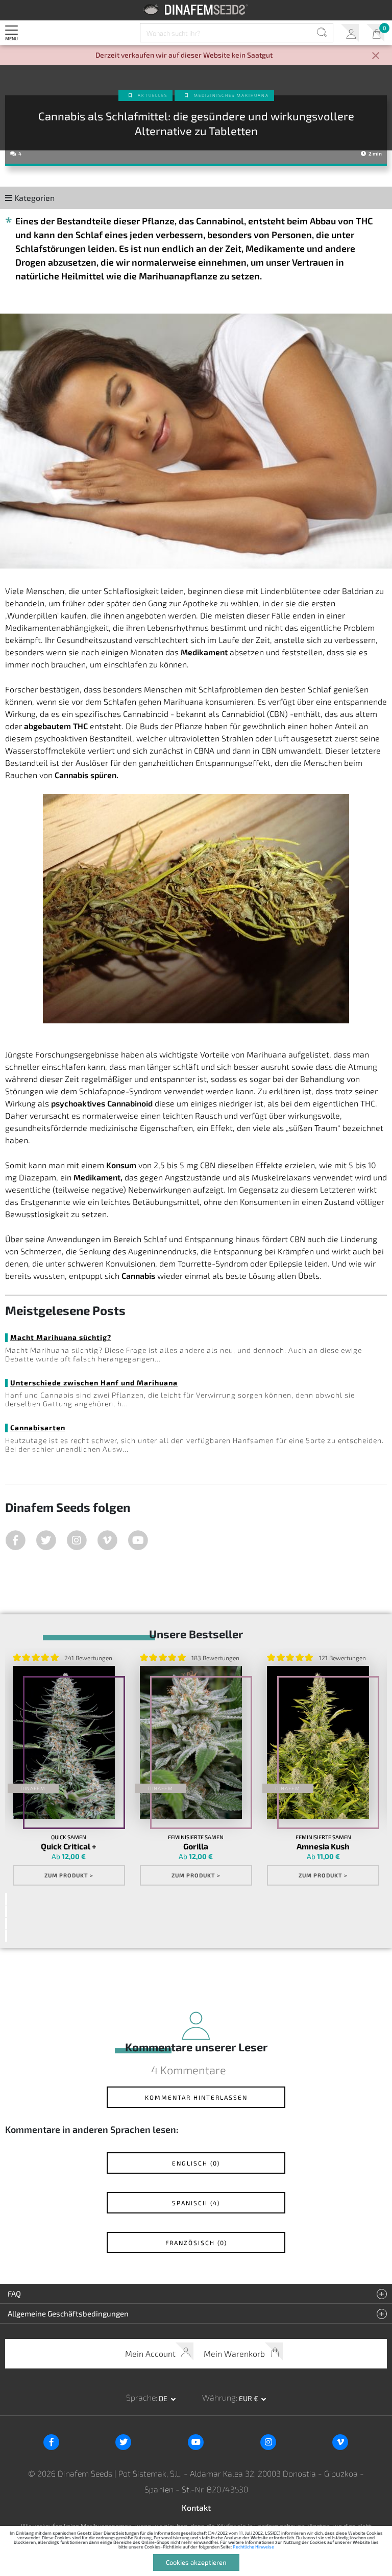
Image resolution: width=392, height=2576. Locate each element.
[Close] (376, 56)
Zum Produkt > (69, 1875)
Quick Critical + (69, 1846)
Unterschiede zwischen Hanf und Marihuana (94, 1383)
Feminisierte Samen (196, 1837)
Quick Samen (69, 1837)
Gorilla (196, 1846)
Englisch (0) (196, 2163)
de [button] (164, 2398)
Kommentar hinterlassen (196, 2097)
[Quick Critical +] (64, 1742)
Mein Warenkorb (375, 33)
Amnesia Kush (323, 1846)
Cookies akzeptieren (196, 2562)
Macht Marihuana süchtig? (61, 1337)
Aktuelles (153, 95)
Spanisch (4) (196, 2203)
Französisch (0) (196, 2243)
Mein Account (350, 33)
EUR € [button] (249, 2398)
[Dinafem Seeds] (196, 9)
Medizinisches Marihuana (231, 95)
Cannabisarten (38, 1427)
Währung (219, 2397)
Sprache (141, 2397)
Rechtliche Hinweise (253, 2547)
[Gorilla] (191, 1742)
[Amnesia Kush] (318, 1742)
